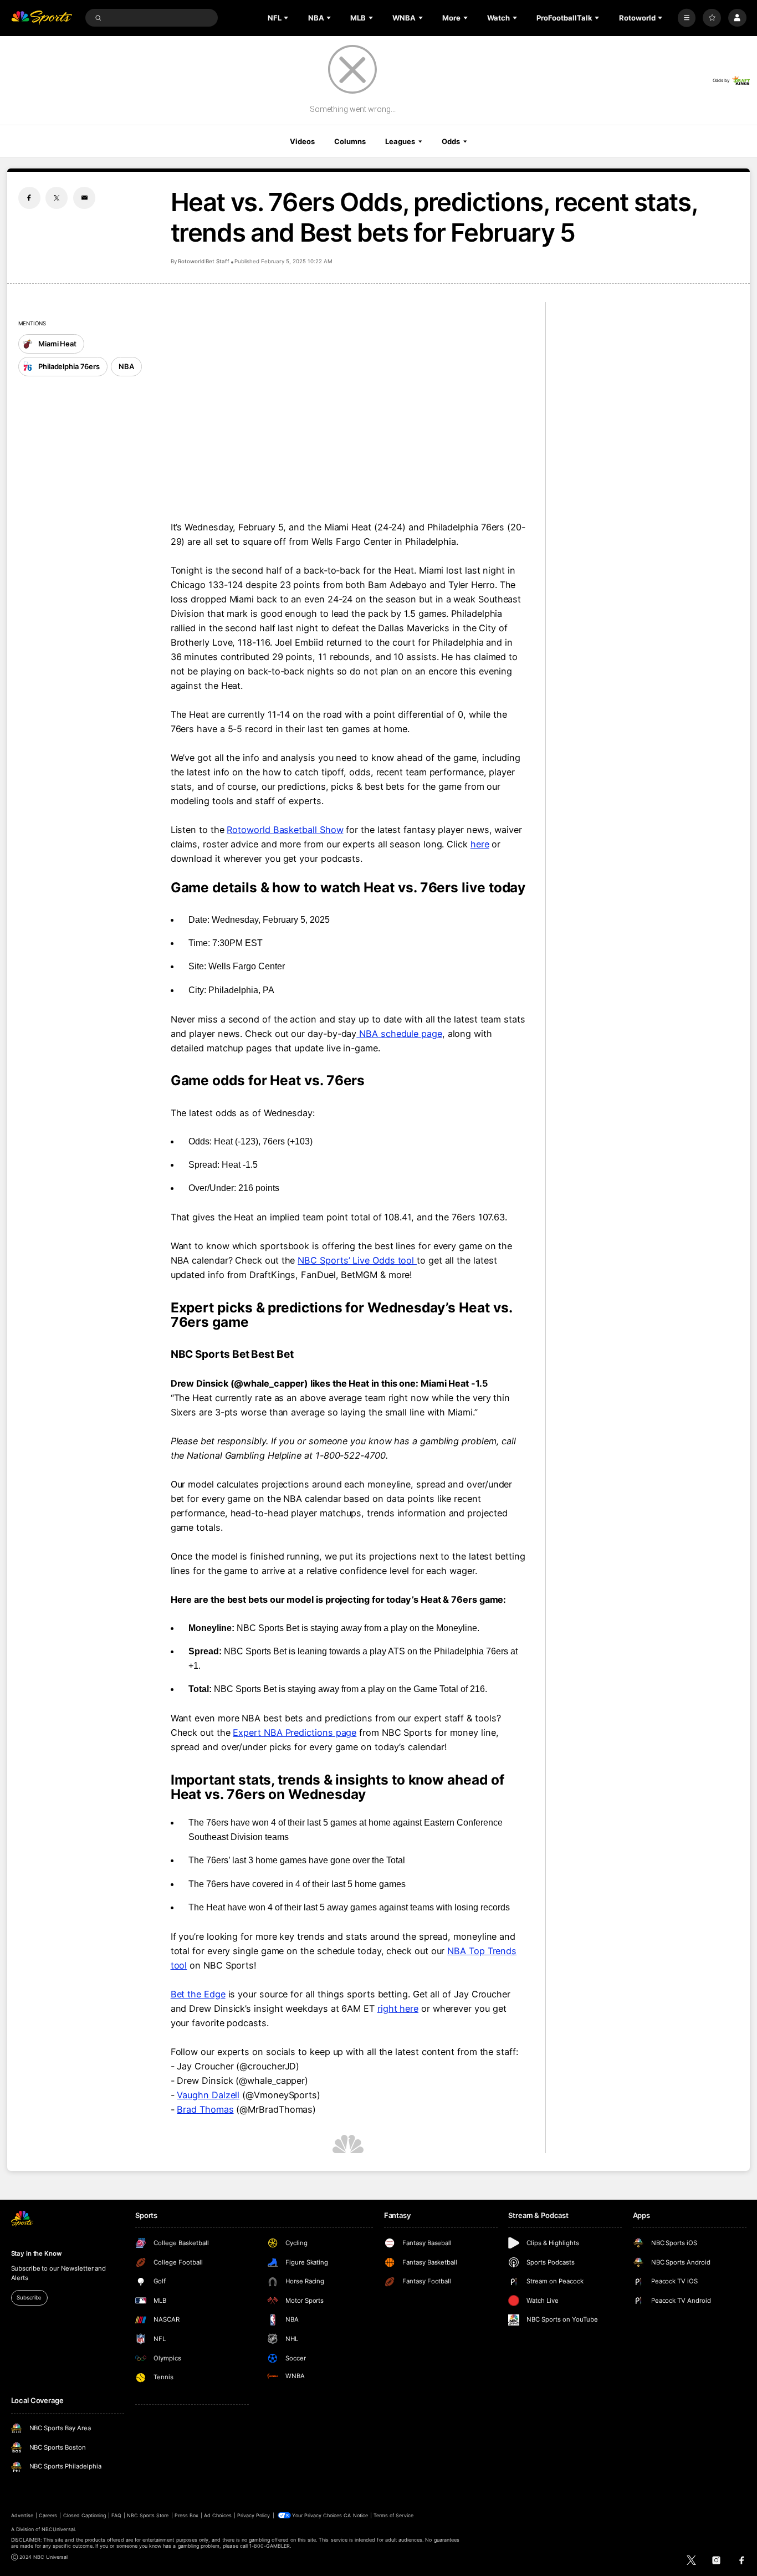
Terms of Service (393, 2515)
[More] (687, 18)
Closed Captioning (85, 2515)
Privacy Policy (254, 2515)
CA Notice (356, 2515)
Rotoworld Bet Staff (204, 261)
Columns (350, 141)
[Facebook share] (29, 198)
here (480, 844)
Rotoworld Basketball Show (285, 830)
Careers (48, 2515)
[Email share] (84, 198)
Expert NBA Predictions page (295, 1732)
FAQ (116, 2515)
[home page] (42, 18)
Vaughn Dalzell (208, 2095)
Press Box (186, 2515)
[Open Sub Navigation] (287, 18)
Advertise (22, 2515)
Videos (302, 141)
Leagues (400, 141)
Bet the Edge (198, 1994)
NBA (126, 366)
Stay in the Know (37, 2253)
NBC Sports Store (148, 2515)
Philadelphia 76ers (69, 366)
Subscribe (29, 2298)
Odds (451, 141)
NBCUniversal (58, 2529)
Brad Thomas (205, 2109)
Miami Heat (57, 344)
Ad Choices (218, 2515)
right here (398, 2008)
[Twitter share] (57, 198)
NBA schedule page (399, 1034)
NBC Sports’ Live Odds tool (357, 1260)
